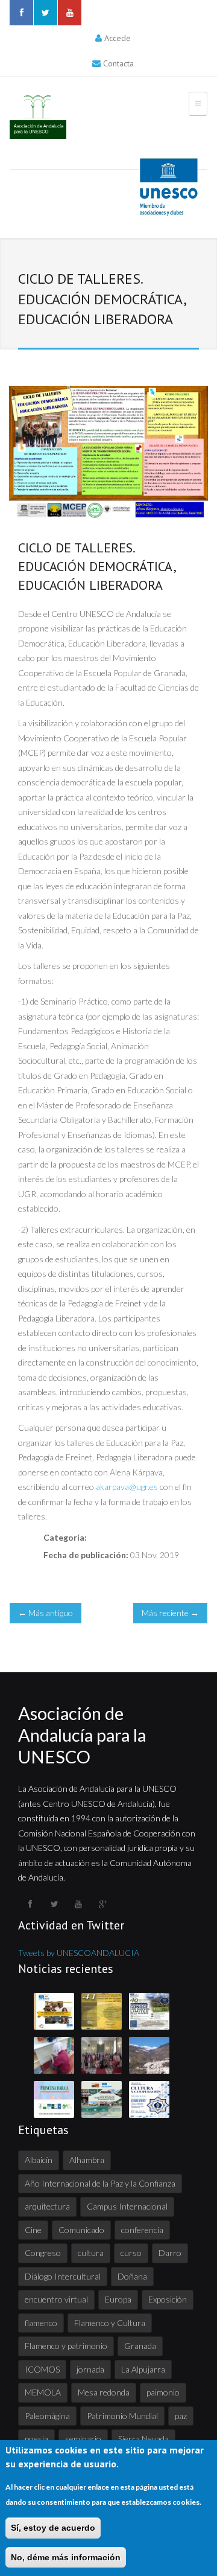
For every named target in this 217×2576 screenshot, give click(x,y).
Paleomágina (47, 2416)
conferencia (142, 2230)
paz (181, 2416)
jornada (90, 2369)
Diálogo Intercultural (63, 2276)
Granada (140, 2346)
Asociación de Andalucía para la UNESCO (82, 1735)
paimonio (163, 2392)
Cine (33, 2230)
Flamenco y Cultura (110, 2323)
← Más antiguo (46, 1613)
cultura (91, 2253)
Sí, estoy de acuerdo (53, 2528)
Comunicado (81, 2230)
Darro (170, 2253)
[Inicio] (38, 117)
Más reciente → (170, 1613)
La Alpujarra (143, 2369)
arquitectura (47, 2206)
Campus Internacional (127, 2206)
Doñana (132, 2276)
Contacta (118, 63)
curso (131, 2253)
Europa (118, 2299)
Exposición (168, 2299)
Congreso (43, 2253)
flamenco (41, 2323)
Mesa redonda (104, 2392)
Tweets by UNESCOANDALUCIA (79, 1953)
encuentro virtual (56, 2299)
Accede (118, 38)
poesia (36, 2439)
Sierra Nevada (143, 2439)
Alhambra (87, 2160)
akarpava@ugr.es (127, 1487)
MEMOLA (43, 2392)
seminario (83, 2439)
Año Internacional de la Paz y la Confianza (100, 2183)
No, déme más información (66, 2557)
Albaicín (39, 2160)
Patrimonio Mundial (122, 2416)
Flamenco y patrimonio (66, 2346)
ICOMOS (42, 2369)
